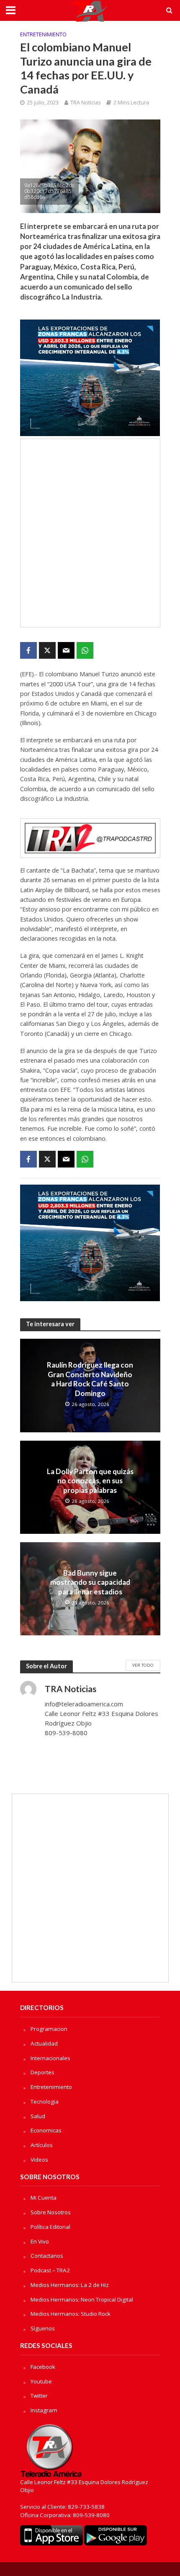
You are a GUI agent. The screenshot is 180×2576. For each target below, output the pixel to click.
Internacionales (50, 2058)
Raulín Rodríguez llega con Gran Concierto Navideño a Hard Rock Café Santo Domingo (90, 1379)
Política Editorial (50, 2227)
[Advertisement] (90, 533)
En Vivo (40, 2241)
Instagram (44, 2410)
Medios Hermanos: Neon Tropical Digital (82, 2299)
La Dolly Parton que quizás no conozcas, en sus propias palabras (90, 1481)
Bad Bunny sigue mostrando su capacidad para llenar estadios (90, 1582)
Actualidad (44, 2043)
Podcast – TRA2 (50, 2270)
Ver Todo (143, 1665)
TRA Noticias (85, 103)
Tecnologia (45, 2101)
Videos (39, 2160)
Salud (38, 2116)
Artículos (42, 2145)
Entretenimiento (43, 34)
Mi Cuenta (44, 2198)
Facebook (43, 2367)
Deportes (42, 2072)
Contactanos (47, 2256)
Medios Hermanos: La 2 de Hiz (70, 2285)
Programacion (49, 2029)
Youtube (41, 2381)
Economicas (46, 2130)
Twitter (39, 2396)
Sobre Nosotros (51, 2212)
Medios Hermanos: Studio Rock (71, 2314)
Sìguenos (43, 2328)
